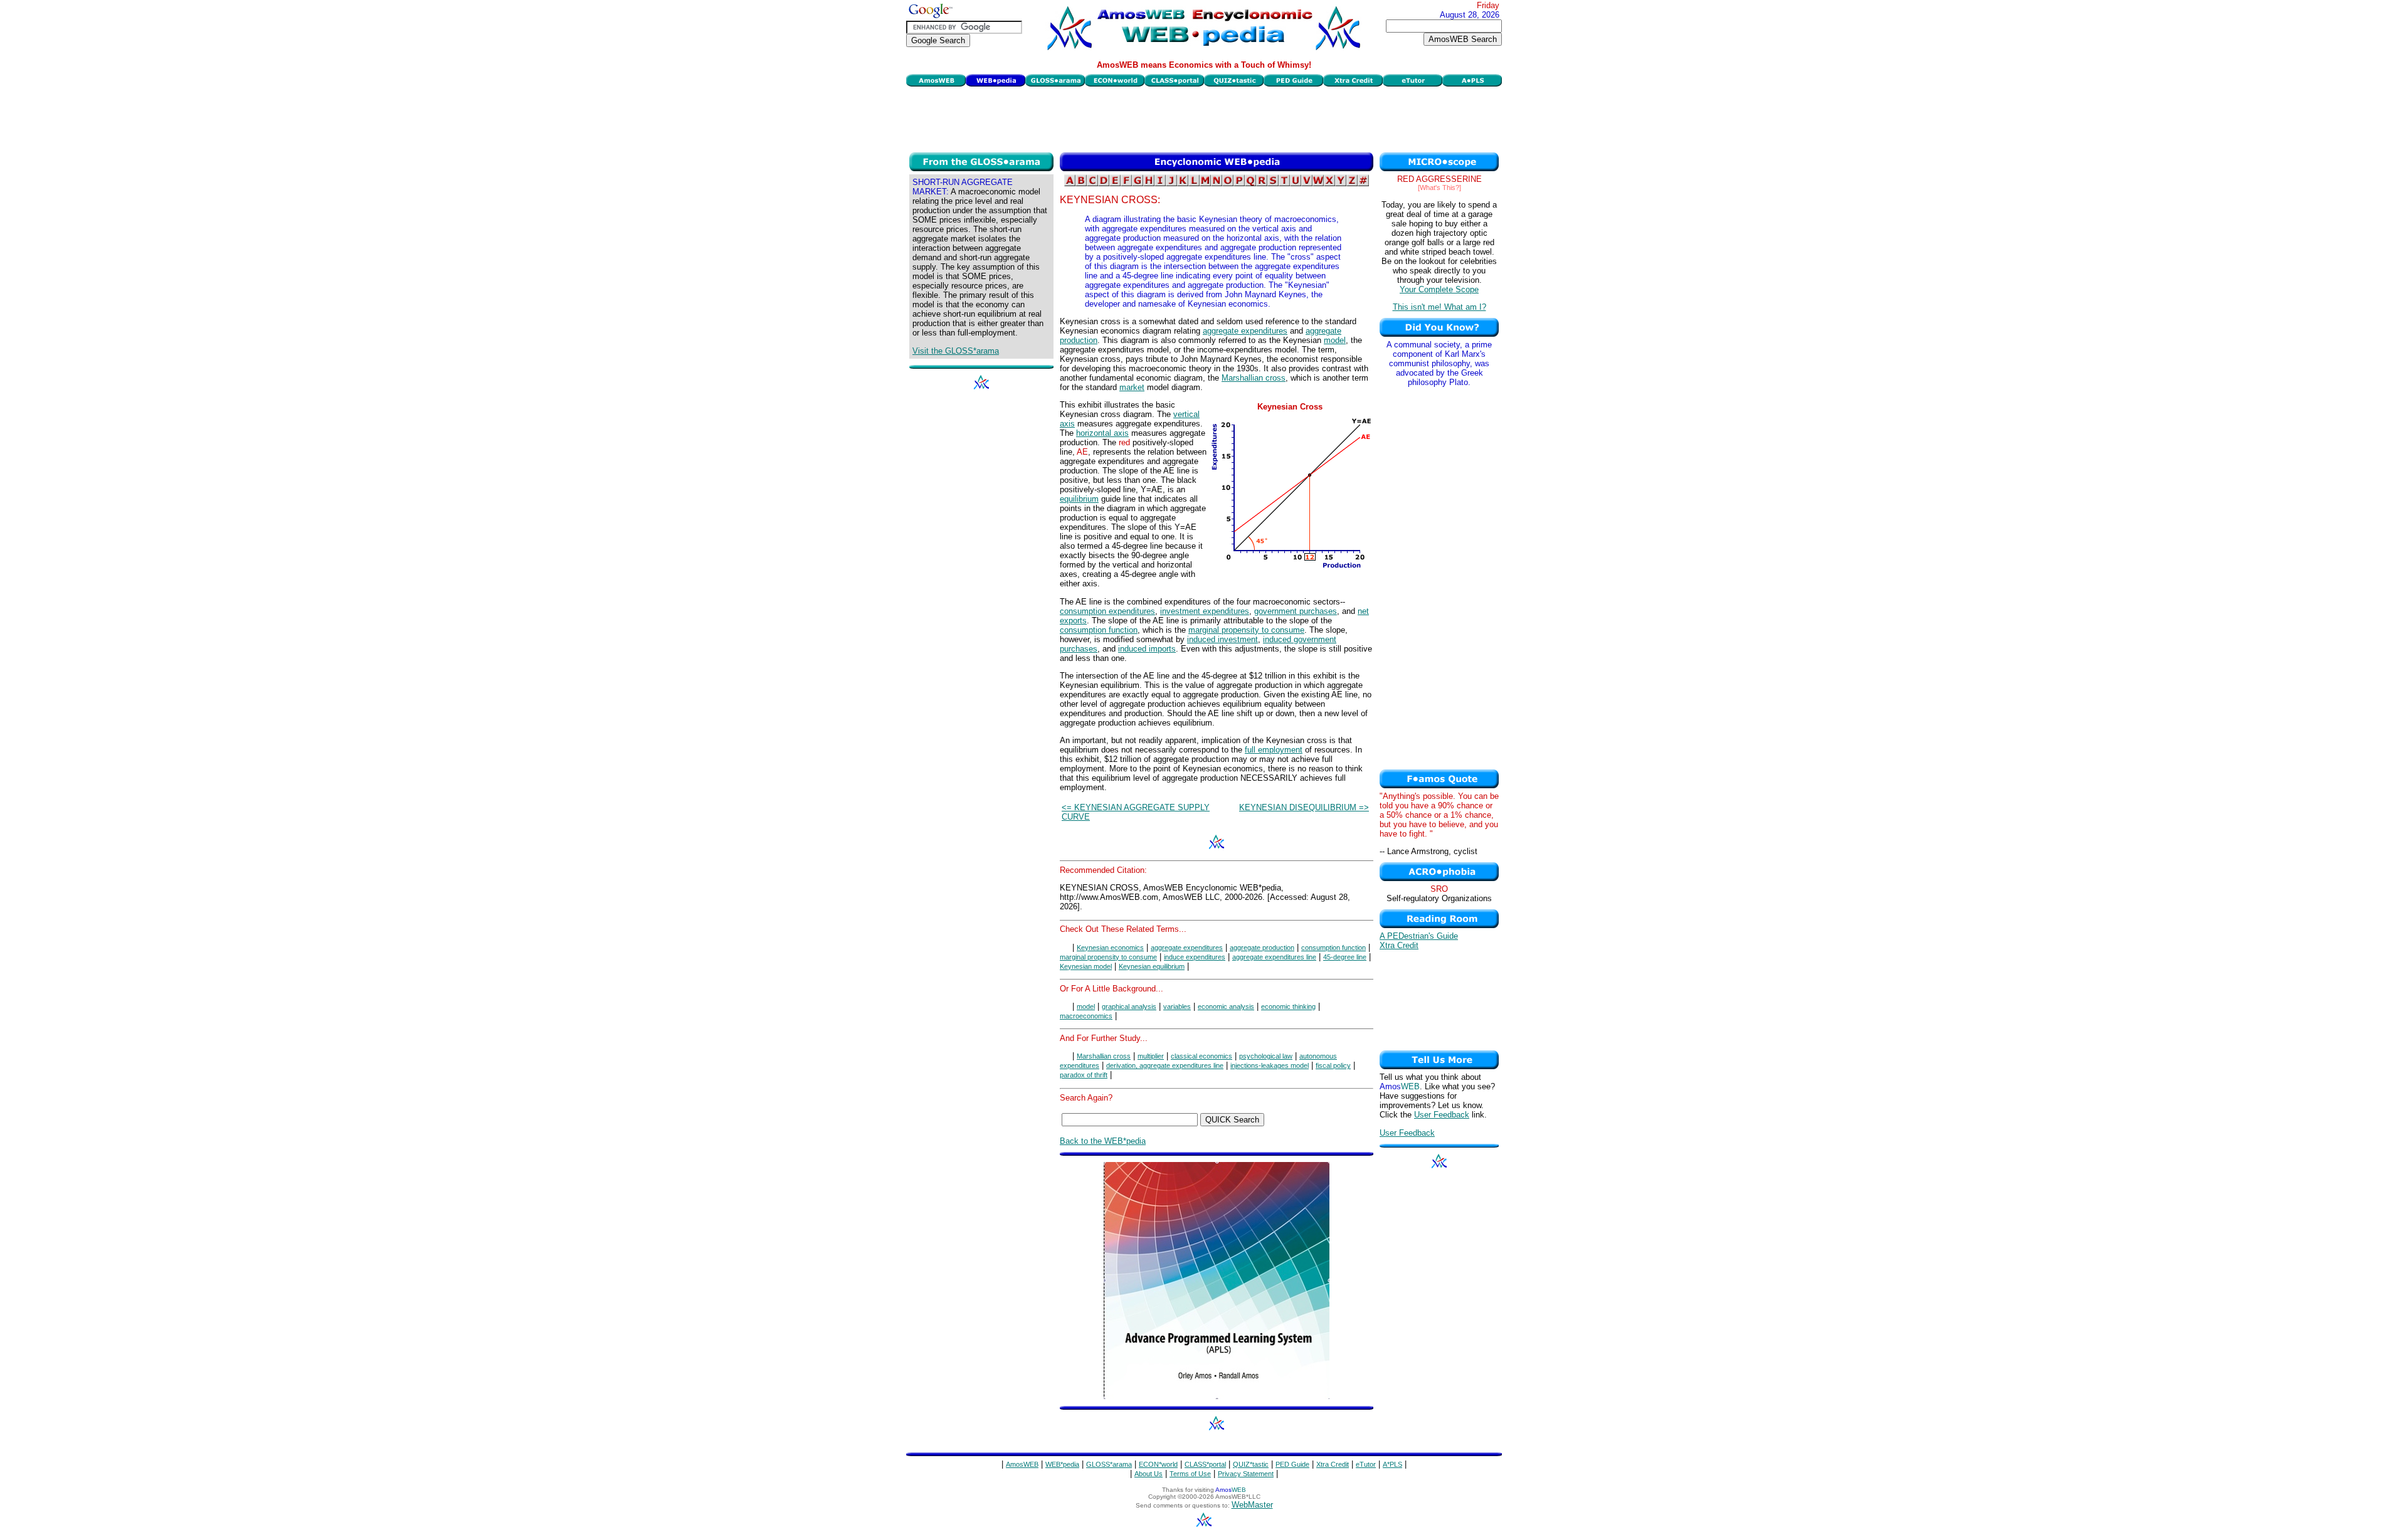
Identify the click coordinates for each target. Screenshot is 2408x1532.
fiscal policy (1333, 1065)
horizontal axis (1102, 433)
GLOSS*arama (1109, 1464)
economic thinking (1288, 1006)
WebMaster (1252, 1505)
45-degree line (1345, 957)
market (1132, 387)
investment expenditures (1205, 611)
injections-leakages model (1270, 1065)
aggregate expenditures (1245, 331)
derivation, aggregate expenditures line (1165, 1065)
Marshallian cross (1254, 378)
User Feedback (1442, 1115)
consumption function (1099, 630)
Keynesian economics (1110, 948)
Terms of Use (1190, 1474)
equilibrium (1079, 499)
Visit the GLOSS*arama (956, 351)
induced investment (1222, 639)
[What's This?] (1439, 188)
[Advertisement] (1204, 118)
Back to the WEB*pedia (1103, 1141)
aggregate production (1262, 948)
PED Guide (1292, 1464)
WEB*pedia (1062, 1464)
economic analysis (1226, 1006)
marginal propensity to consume (1246, 630)
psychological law (1266, 1056)
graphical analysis (1129, 1006)
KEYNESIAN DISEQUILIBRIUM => (1304, 807)
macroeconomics (1086, 1016)
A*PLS (1392, 1464)
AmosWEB (1022, 1464)
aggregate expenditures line (1274, 957)
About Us (1149, 1474)
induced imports (1147, 649)
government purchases (1296, 611)
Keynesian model (1086, 966)
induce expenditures (1195, 957)
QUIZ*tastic (1251, 1464)
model (1335, 340)
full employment (1274, 750)
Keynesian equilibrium (1152, 966)
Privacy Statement (1246, 1474)
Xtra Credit (1399, 945)
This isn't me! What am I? (1439, 307)
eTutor (1366, 1464)
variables (1177, 1006)
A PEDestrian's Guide (1419, 936)
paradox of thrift (1084, 1075)
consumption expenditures (1107, 611)
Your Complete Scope (1439, 289)
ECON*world (1158, 1464)
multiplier (1151, 1056)
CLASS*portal (1205, 1464)
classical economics (1201, 1056)
